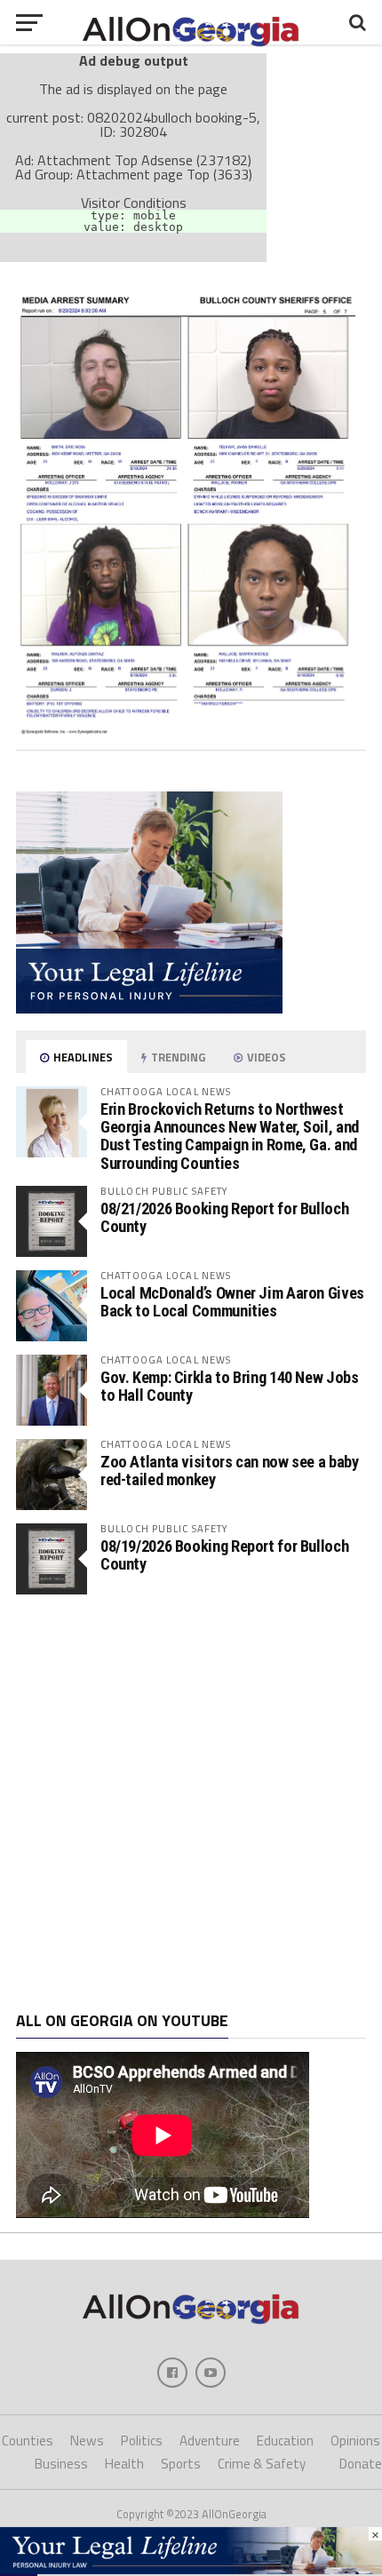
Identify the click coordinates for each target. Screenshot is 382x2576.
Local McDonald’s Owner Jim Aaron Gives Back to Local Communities (232, 1302)
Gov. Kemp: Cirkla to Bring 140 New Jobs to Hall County (230, 1386)
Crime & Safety (262, 2464)
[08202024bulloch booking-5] (191, 729)
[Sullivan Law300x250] (149, 1008)
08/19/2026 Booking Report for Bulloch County (224, 1555)
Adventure (210, 2441)
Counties (28, 2441)
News (87, 2441)
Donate (361, 2464)
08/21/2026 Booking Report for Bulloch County (224, 1217)
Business (61, 2464)
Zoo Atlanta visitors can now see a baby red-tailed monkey (230, 1471)
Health (124, 2464)
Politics (142, 2441)
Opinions (355, 2441)
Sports (181, 2464)
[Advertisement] (191, 1803)
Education (285, 2441)
